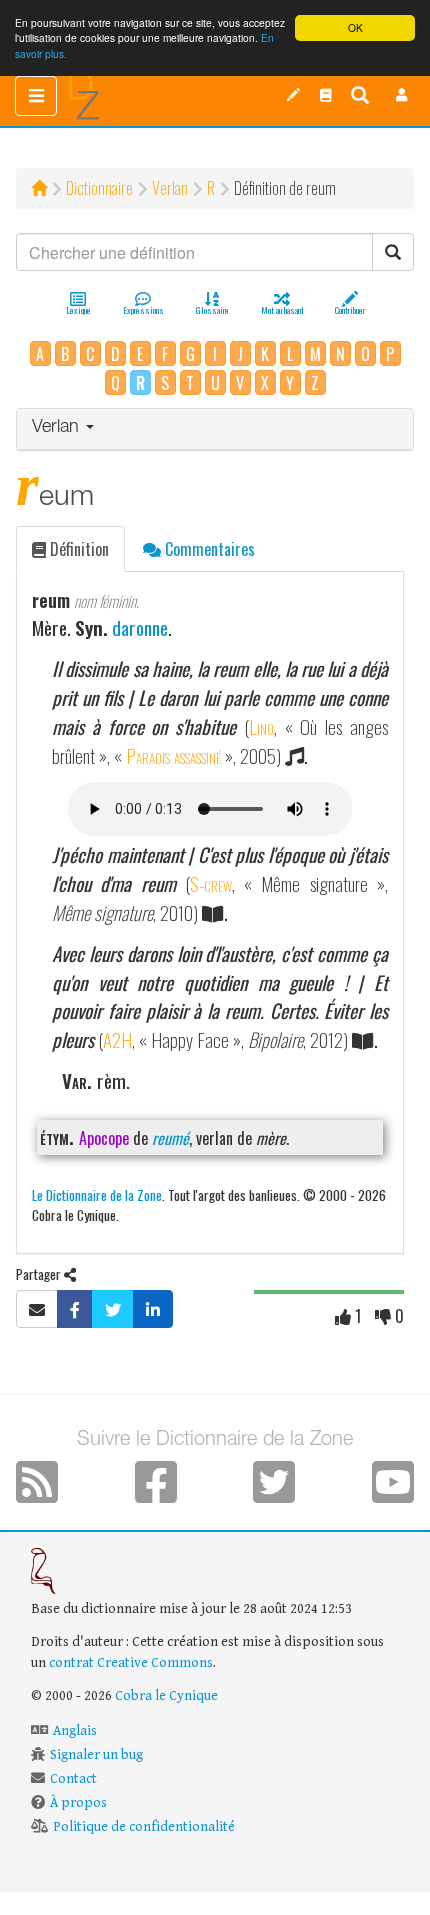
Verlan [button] (58, 428)
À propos (78, 1803)
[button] (402, 95)
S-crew (211, 883)
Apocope (104, 1138)
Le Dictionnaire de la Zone (97, 1194)
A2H (117, 1039)
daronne (140, 627)
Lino (261, 726)
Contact (73, 1779)
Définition (77, 549)
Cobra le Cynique (166, 1696)
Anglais (75, 1731)
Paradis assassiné (173, 755)
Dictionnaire (99, 188)
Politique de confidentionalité (144, 1827)
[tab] (215, 429)
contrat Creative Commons (131, 1663)
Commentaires (208, 549)
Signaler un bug (96, 1755)
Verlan (170, 188)
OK (355, 27)
